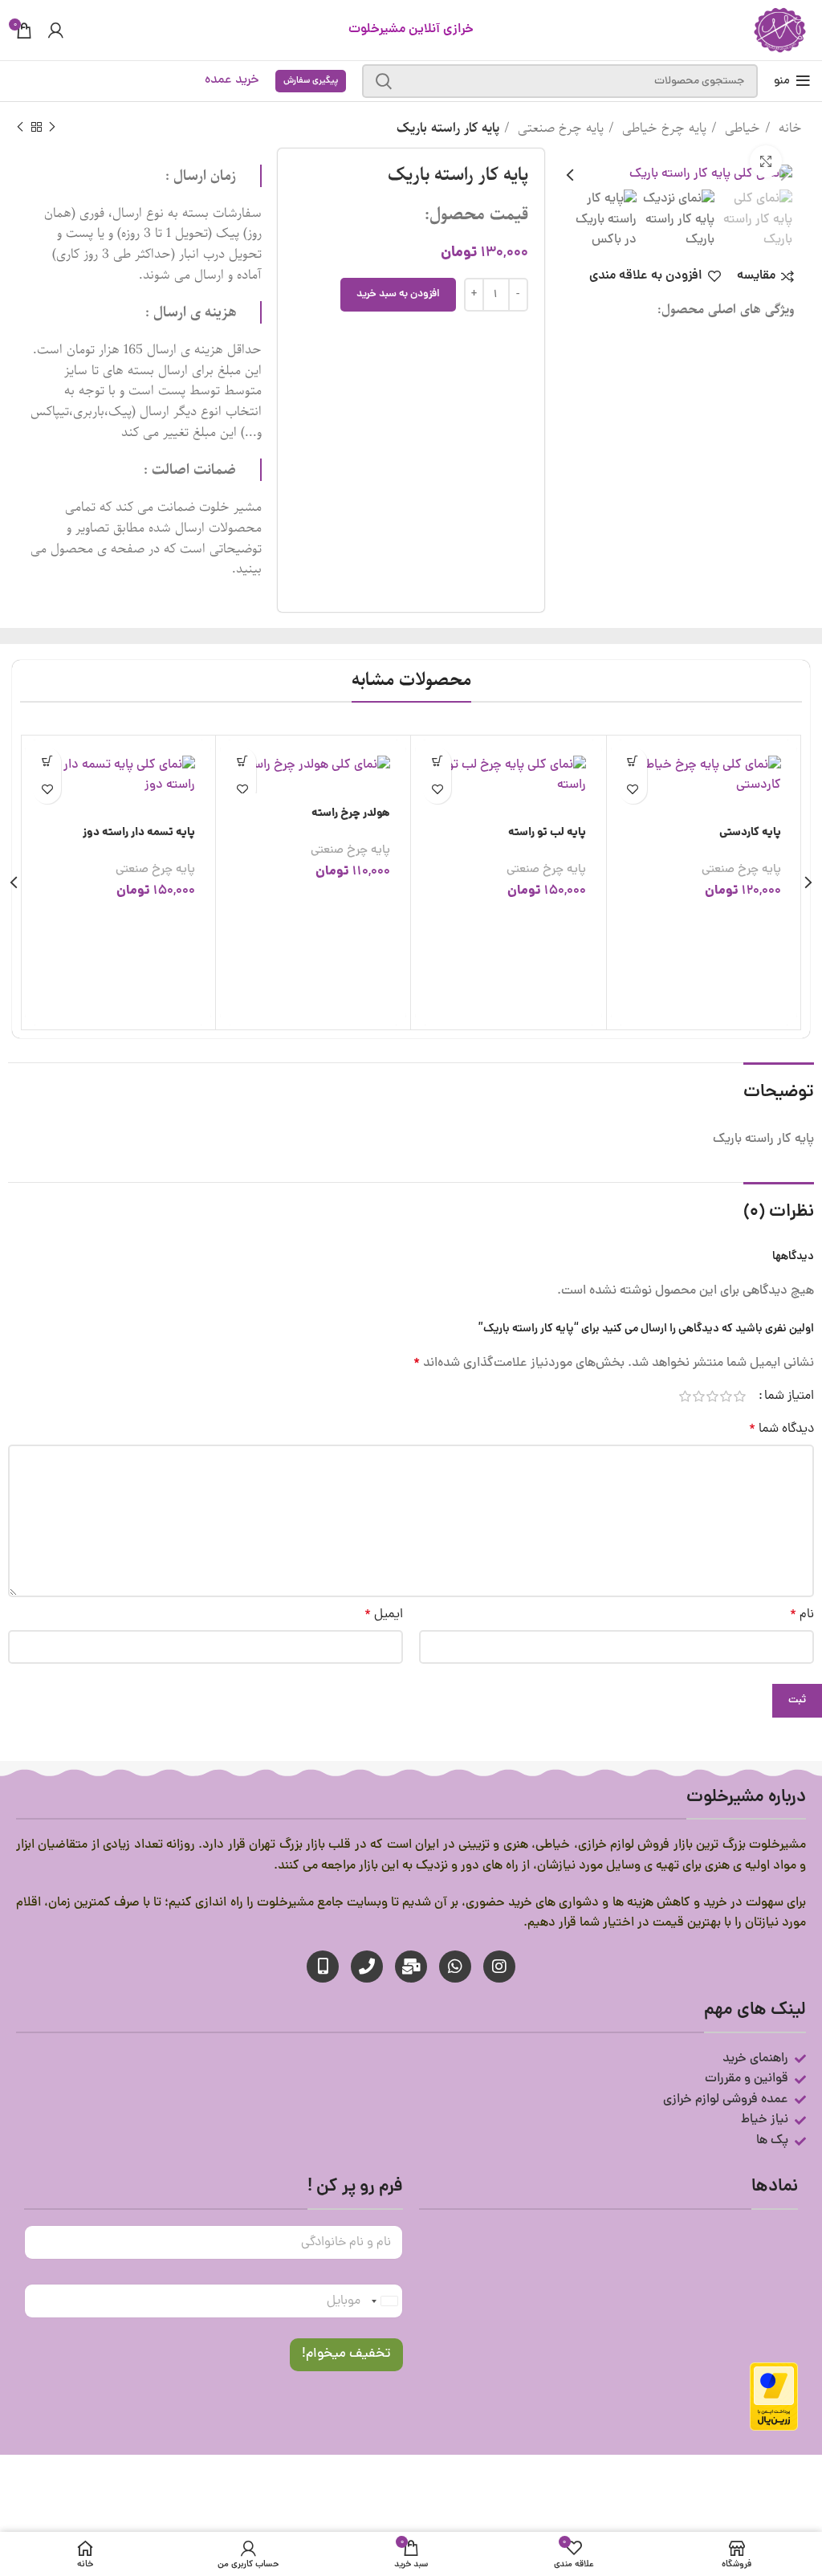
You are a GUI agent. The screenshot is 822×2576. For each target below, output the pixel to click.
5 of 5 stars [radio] (685, 1396)
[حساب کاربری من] (56, 31)
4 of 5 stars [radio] (699, 1396)
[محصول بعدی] (20, 128)
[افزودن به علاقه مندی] (633, 790)
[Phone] (367, 1967)
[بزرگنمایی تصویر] (766, 161)
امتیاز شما (789, 1396)
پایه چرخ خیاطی (662, 128)
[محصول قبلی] (52, 128)
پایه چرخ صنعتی (559, 128)
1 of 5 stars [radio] (740, 1396)
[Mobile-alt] (323, 1967)
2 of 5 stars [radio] (726, 1396)
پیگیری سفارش (311, 81)
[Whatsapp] (455, 1967)
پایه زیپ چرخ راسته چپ (334, 833)
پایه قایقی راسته (157, 833)
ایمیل (384, 1615)
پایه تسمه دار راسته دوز (530, 833)
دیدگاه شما (781, 1429)
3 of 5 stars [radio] (712, 1396)
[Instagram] (499, 1967)
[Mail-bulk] (411, 1967)
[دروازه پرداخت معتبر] (774, 2398)
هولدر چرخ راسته (742, 813)
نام (802, 1615)
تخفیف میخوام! (346, 2354)
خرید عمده (232, 80)
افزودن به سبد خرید (398, 294)
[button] (633, 762)
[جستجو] (384, 81)
